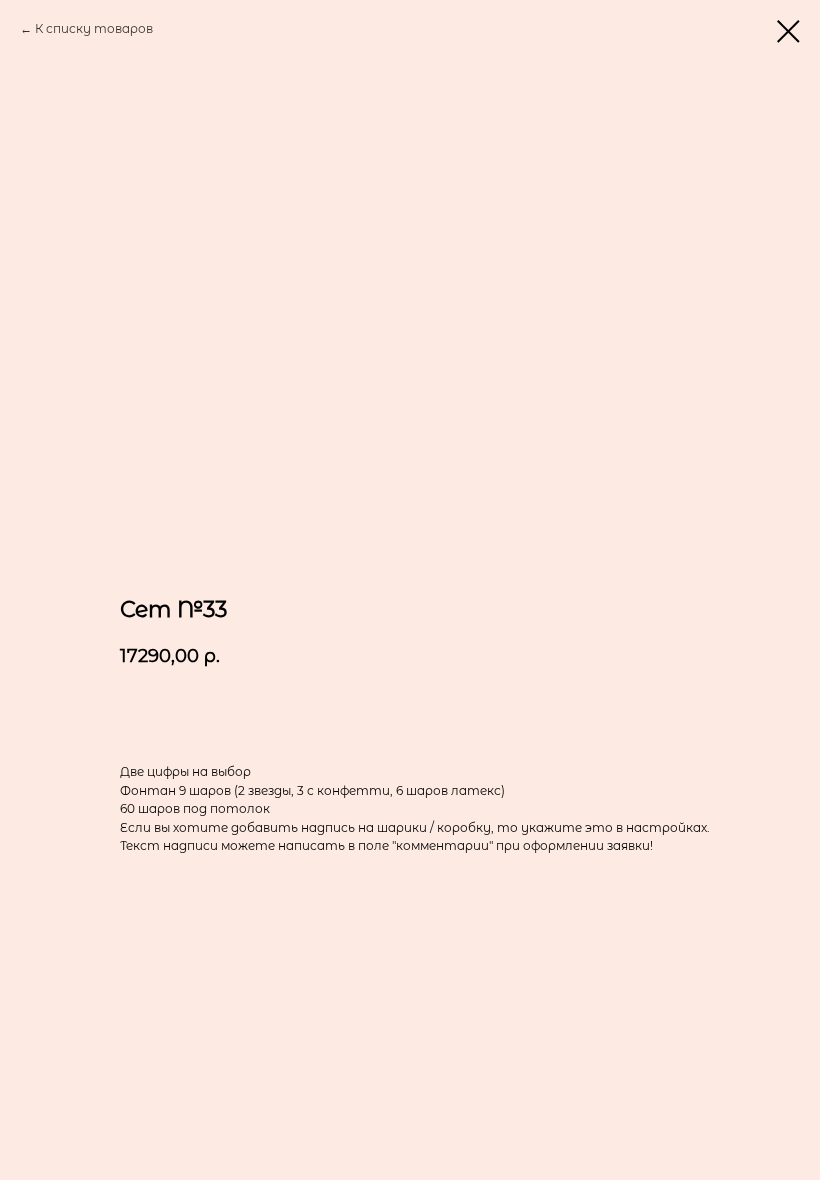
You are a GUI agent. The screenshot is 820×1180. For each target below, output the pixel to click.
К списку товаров (94, 28)
